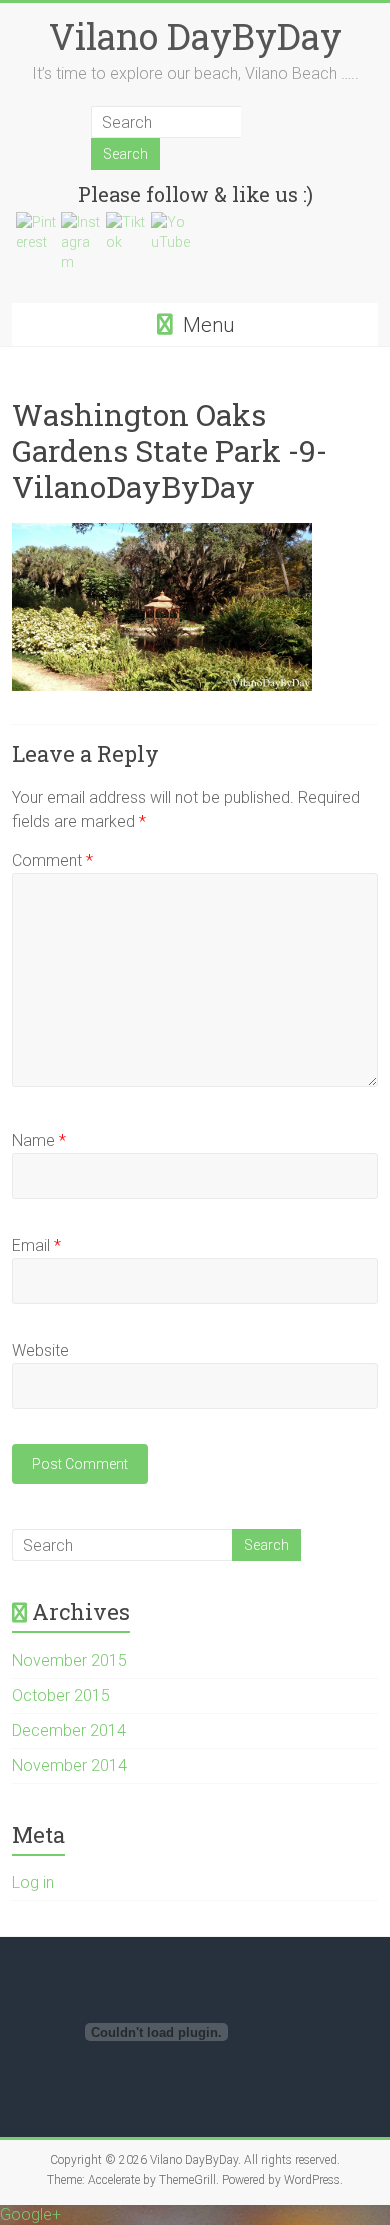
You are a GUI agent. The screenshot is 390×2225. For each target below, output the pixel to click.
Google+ (30, 2214)
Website (40, 1350)
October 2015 (61, 1695)
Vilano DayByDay (195, 36)
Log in (33, 1882)
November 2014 (69, 1765)
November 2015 (69, 1660)
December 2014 (69, 1730)
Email (36, 1245)
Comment (52, 860)
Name (39, 1140)
